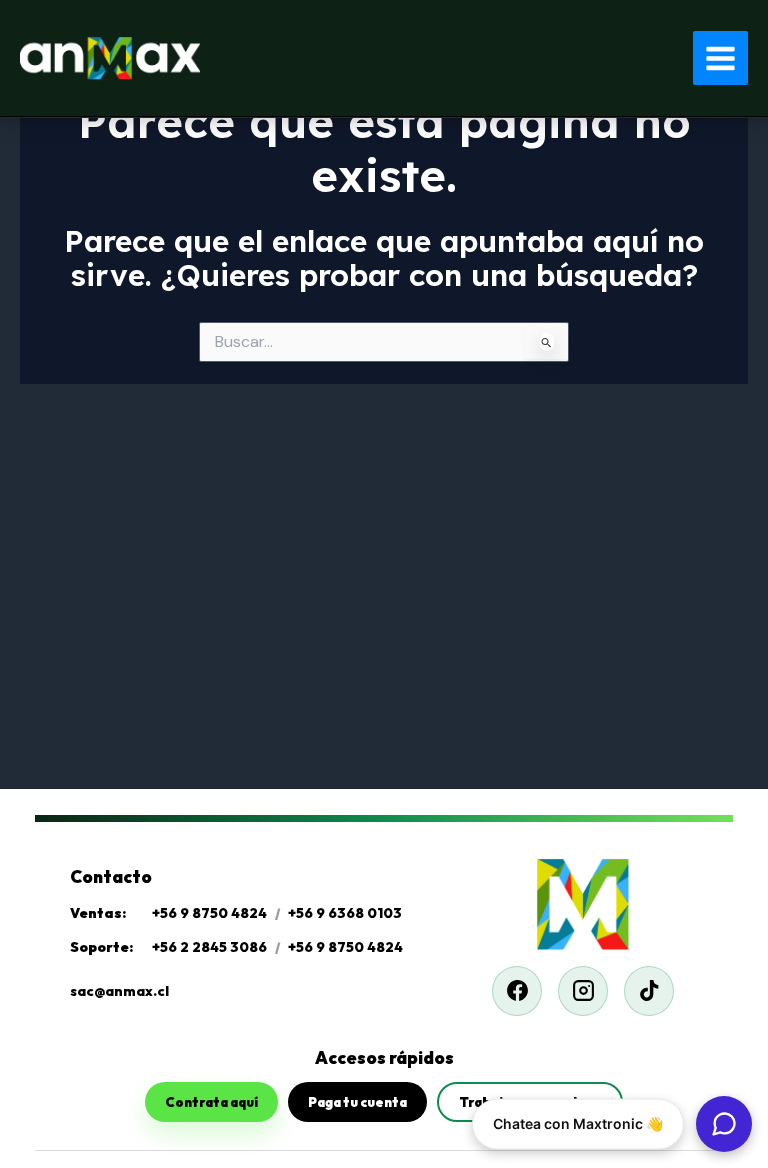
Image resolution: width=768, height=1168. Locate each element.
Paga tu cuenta (357, 1102)
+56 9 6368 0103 (345, 913)
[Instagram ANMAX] (583, 991)
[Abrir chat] (724, 1124)
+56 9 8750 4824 (209, 913)
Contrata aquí (211, 1102)
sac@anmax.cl (119, 991)
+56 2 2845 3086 (209, 947)
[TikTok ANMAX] (649, 991)
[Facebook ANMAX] (517, 991)
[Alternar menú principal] (720, 58)
